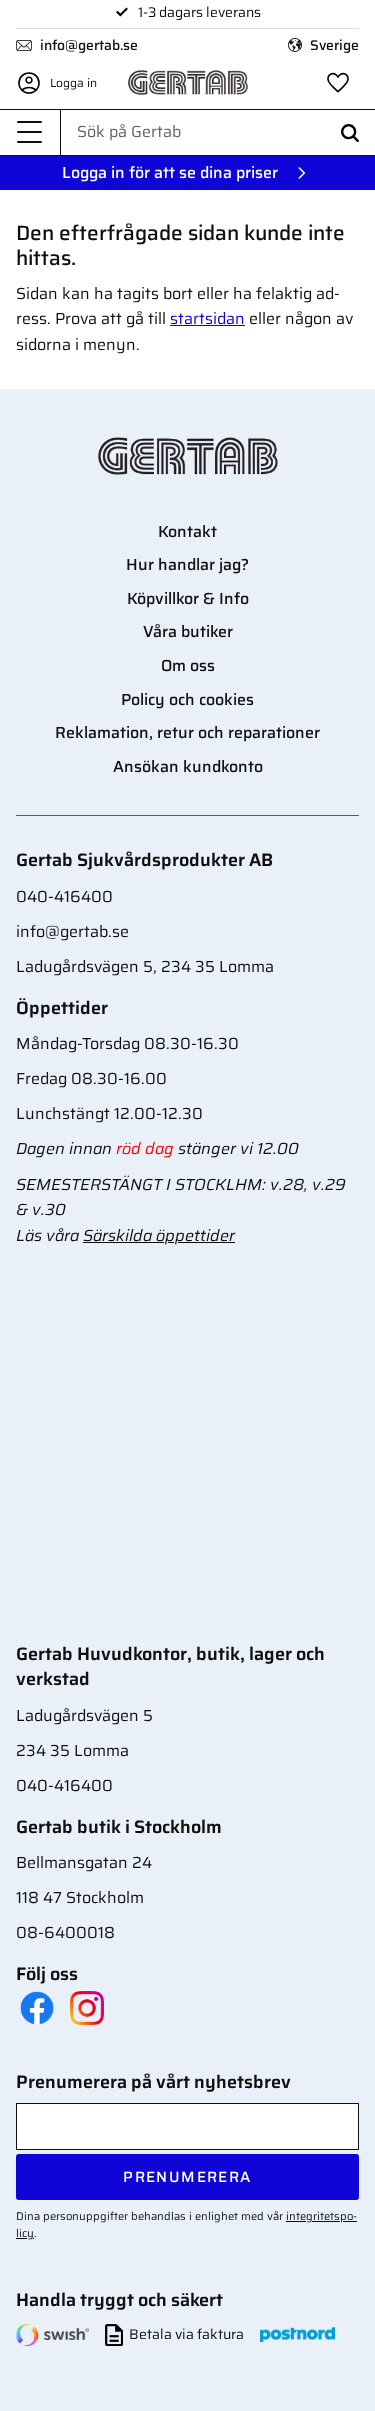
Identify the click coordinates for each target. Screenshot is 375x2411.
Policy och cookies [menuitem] (187, 699)
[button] (30, 132)
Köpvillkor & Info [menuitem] (188, 598)
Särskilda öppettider (159, 1235)
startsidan (207, 318)
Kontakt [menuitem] (187, 531)
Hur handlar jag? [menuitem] (187, 564)
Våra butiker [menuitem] (188, 631)
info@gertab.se (89, 45)
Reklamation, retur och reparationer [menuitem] (187, 732)
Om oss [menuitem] (188, 665)
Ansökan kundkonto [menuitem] (188, 766)
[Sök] (350, 132)
